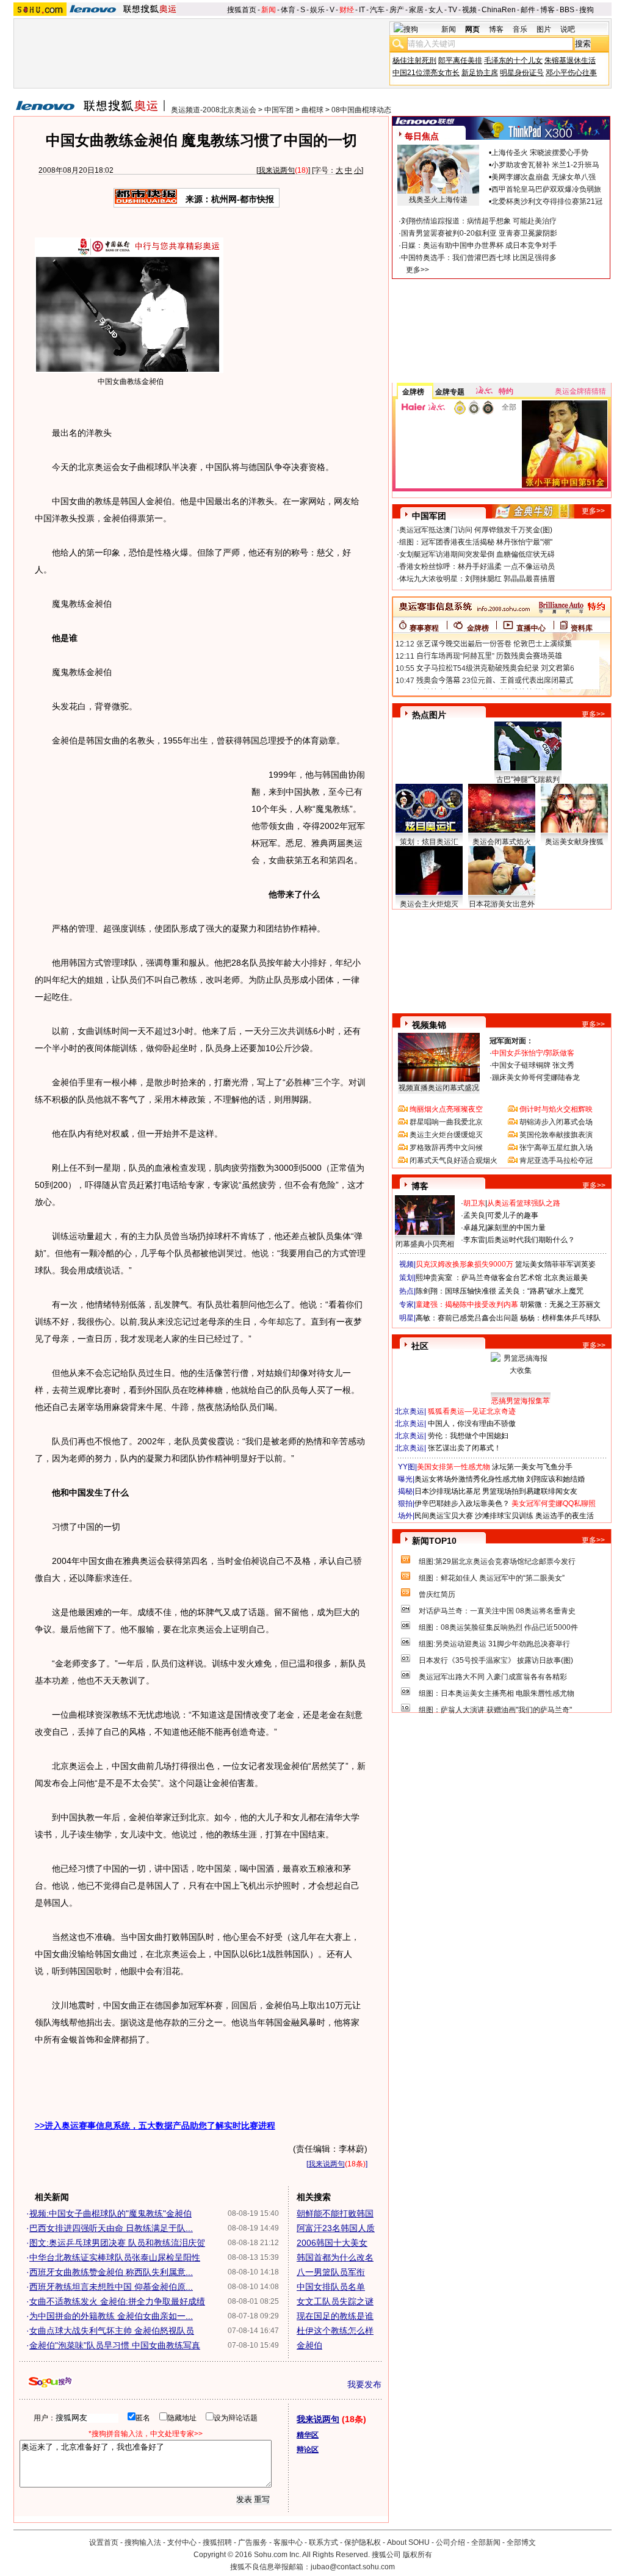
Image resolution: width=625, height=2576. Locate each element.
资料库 (582, 628)
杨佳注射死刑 (414, 60)
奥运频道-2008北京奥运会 (214, 110)
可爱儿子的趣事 (513, 1215)
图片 (544, 29)
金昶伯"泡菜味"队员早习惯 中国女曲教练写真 (115, 2345)
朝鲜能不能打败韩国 (335, 2213)
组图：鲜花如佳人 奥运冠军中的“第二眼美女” (492, 1578)
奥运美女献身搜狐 (574, 842)
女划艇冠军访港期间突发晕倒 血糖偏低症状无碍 (477, 554)
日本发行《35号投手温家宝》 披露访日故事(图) (496, 1660)
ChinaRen (499, 10)
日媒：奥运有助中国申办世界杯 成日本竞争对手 (479, 245)
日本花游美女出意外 (502, 904)
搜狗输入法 (143, 2542)
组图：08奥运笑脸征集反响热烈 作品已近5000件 (498, 1627)
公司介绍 (450, 2542)
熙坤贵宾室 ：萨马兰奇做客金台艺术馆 (479, 1278)
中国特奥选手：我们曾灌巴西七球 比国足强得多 (479, 258)
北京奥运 (410, 1411)
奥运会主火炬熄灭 (429, 904)
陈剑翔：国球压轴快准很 (456, 1291)
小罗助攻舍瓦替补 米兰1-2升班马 (545, 165)
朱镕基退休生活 (570, 60)
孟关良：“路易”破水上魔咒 (541, 1291)
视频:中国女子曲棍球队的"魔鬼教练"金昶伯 (110, 2213)
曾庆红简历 (437, 1594)
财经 (347, 10)
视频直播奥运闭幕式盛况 (439, 1088)
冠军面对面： (511, 1041)
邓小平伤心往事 (571, 73)
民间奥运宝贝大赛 (444, 1516)
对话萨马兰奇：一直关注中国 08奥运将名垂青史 (497, 1611)
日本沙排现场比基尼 (447, 1491)
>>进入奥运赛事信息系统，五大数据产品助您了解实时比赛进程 (155, 2126)
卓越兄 (474, 1228)
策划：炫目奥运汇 (429, 842)
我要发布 (364, 2384)
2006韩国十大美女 (332, 2243)
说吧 (568, 29)
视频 (469, 10)
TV (453, 10)
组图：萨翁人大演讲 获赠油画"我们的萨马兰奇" (495, 1710)
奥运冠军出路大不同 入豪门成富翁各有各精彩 (493, 1677)
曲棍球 (312, 110)
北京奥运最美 (566, 1278)
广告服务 (253, 2542)
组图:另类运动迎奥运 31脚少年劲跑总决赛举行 (494, 1644)
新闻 (269, 10)
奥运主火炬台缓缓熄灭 (446, 1135)
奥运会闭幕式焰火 (502, 842)
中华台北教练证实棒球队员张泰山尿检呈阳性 (115, 2257)
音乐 (520, 29)
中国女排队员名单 (331, 2287)
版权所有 (417, 2555)
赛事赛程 (424, 628)
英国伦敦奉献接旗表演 (556, 1135)
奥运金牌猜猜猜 (580, 391)
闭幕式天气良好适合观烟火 (453, 1160)
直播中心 (531, 628)
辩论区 (308, 2450)
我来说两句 (276, 170)
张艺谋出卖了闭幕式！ (464, 1448)
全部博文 (521, 2542)
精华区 (308, 2435)
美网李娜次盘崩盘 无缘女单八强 (544, 177)
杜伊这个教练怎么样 (335, 2331)
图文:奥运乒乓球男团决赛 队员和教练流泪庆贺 (117, 2243)
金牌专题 (450, 392)
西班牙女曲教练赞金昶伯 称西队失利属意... (111, 2272)
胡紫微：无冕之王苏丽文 (560, 1304)
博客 (547, 10)
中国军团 (279, 110)
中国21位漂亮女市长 (426, 73)
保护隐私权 (363, 2542)
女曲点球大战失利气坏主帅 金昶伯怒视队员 (112, 2331)
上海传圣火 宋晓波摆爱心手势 (540, 153)
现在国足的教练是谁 (335, 2316)
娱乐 (317, 10)
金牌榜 (413, 392)
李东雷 (474, 1240)
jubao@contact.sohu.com (353, 2567)
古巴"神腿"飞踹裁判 (528, 780)
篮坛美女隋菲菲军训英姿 (555, 1264)
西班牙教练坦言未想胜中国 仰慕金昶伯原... (111, 2287)
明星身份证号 (522, 73)
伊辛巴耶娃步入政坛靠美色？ (462, 1503)
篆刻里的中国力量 (516, 1228)
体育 (288, 10)
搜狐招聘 (217, 2542)
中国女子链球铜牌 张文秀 (533, 1065)
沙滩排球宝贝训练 (504, 1516)
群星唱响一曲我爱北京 (446, 1122)
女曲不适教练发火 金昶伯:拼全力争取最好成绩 (117, 2301)
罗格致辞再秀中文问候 (446, 1148)
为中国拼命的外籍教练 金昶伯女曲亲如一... (111, 2316)
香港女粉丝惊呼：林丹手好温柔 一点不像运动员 (477, 566)
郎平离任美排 (460, 60)
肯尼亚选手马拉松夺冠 (556, 1160)
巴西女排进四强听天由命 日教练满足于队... (111, 2228)
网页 (472, 29)
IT (362, 10)
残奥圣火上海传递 (438, 200)
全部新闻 (486, 2542)
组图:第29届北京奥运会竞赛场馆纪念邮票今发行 (497, 1561)
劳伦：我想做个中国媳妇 (468, 1436)
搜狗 (587, 10)
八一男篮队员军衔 (331, 2272)
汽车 (377, 10)
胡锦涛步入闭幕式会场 (556, 1122)
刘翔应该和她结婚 (555, 1479)
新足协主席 (480, 73)
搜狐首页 (242, 10)
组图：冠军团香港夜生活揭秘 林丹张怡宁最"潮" (476, 542)
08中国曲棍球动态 (361, 110)
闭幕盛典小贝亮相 (425, 1244)
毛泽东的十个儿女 (513, 60)
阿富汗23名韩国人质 (336, 2228)
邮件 (528, 10)
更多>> (417, 270)
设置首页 (104, 2542)
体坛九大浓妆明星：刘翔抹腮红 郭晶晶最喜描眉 (477, 579)
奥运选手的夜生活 (565, 1516)
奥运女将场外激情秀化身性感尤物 (469, 1479)
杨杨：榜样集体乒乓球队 (560, 1318)
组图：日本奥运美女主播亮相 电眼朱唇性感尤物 (497, 1693)
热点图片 (429, 715)
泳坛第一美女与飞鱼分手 (532, 1467)
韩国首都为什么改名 (335, 2257)
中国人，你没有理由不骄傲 (472, 1424)
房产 (397, 10)
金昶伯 (309, 2345)
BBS (567, 10)
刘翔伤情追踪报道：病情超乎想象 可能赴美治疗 (479, 221)
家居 (416, 10)
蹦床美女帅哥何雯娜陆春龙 (536, 1077)
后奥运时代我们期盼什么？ (531, 1240)
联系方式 (323, 2542)
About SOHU (408, 2542)
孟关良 (474, 1215)
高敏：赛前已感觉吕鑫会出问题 (467, 1318)
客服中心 (288, 2542)
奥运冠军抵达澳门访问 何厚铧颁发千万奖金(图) (476, 530)
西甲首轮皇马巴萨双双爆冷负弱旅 (546, 189)
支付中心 (182, 2542)
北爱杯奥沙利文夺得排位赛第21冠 (547, 201)
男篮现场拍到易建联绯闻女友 (530, 1491)
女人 (436, 10)
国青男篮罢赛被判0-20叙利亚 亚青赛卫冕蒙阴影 (479, 233)
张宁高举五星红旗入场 (556, 1148)
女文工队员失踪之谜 (335, 2301)
